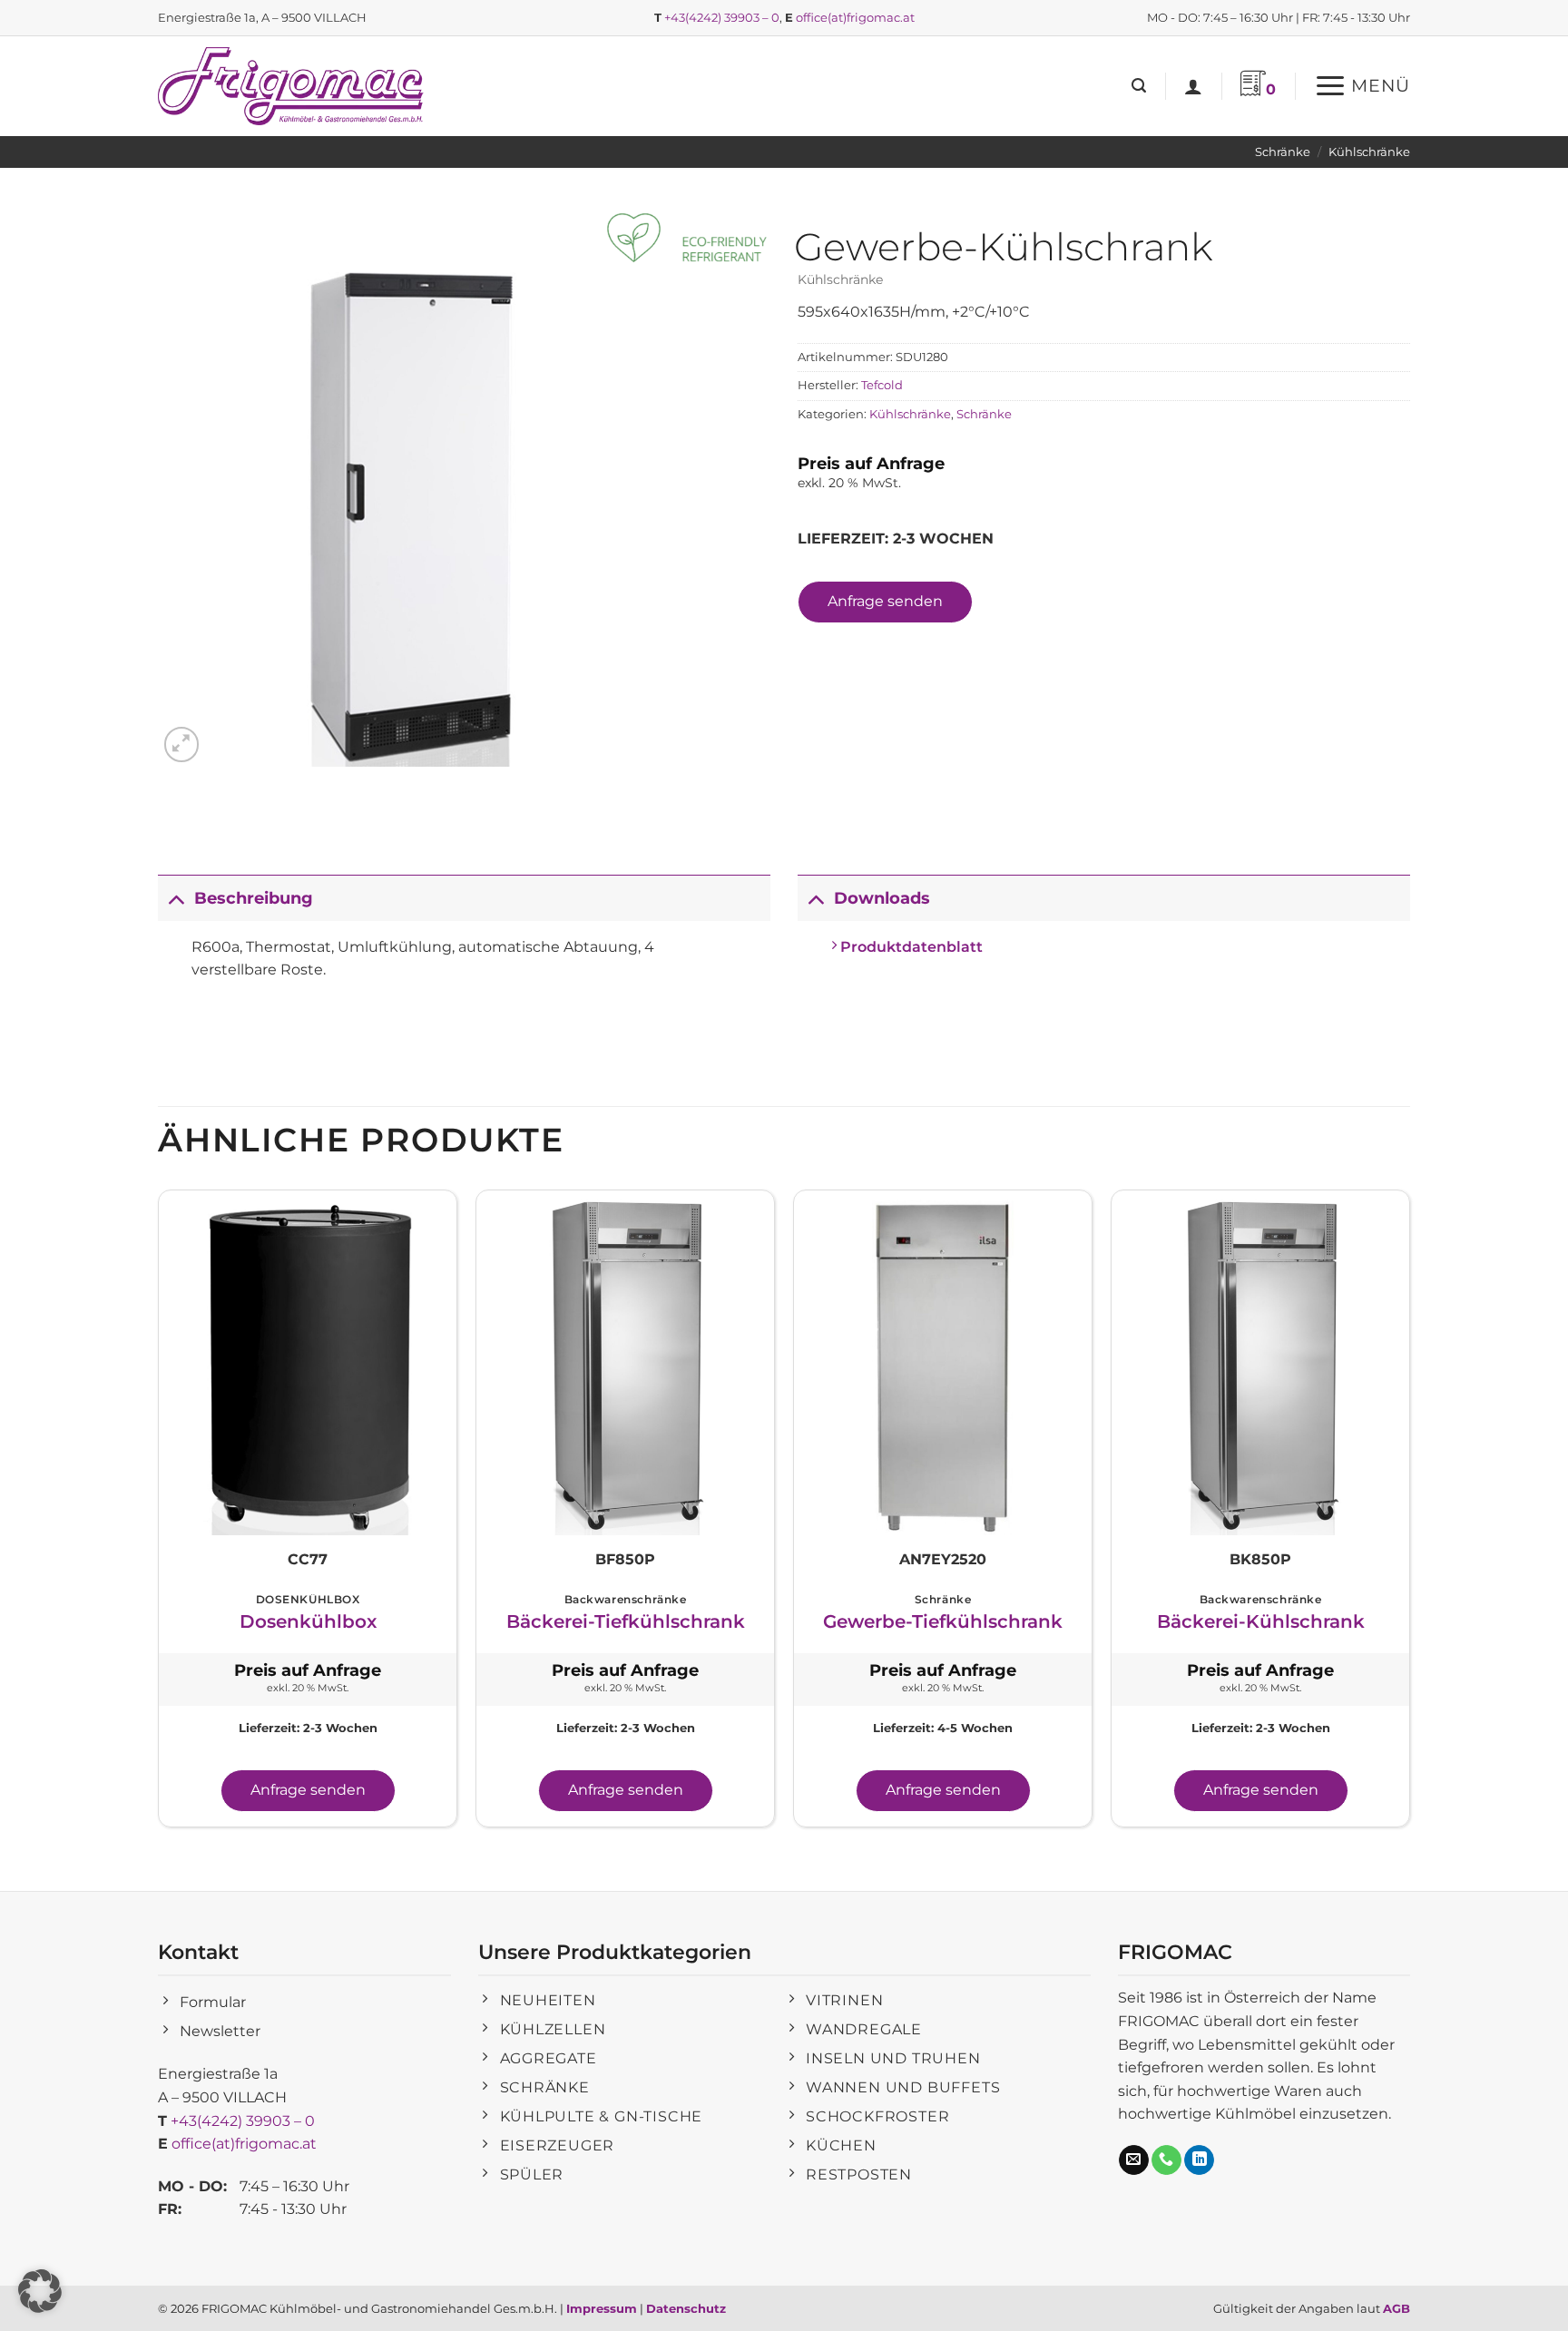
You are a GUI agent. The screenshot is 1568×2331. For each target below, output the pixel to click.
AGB (1396, 2308)
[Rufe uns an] (1166, 2160)
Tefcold (882, 385)
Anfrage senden (885, 601)
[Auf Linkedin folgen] (1199, 2160)
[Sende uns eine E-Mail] (1134, 2160)
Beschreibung (254, 898)
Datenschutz (686, 2308)
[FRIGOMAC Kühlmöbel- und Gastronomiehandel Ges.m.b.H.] (294, 86)
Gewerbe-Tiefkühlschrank (943, 1621)
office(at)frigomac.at (855, 17)
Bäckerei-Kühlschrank (1261, 1621)
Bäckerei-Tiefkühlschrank (626, 1621)
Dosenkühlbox (308, 1621)
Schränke (1283, 152)
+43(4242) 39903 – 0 (722, 17)
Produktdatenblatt (910, 947)
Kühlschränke (1369, 152)
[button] (1139, 86)
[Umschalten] (176, 898)
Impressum (602, 2308)
